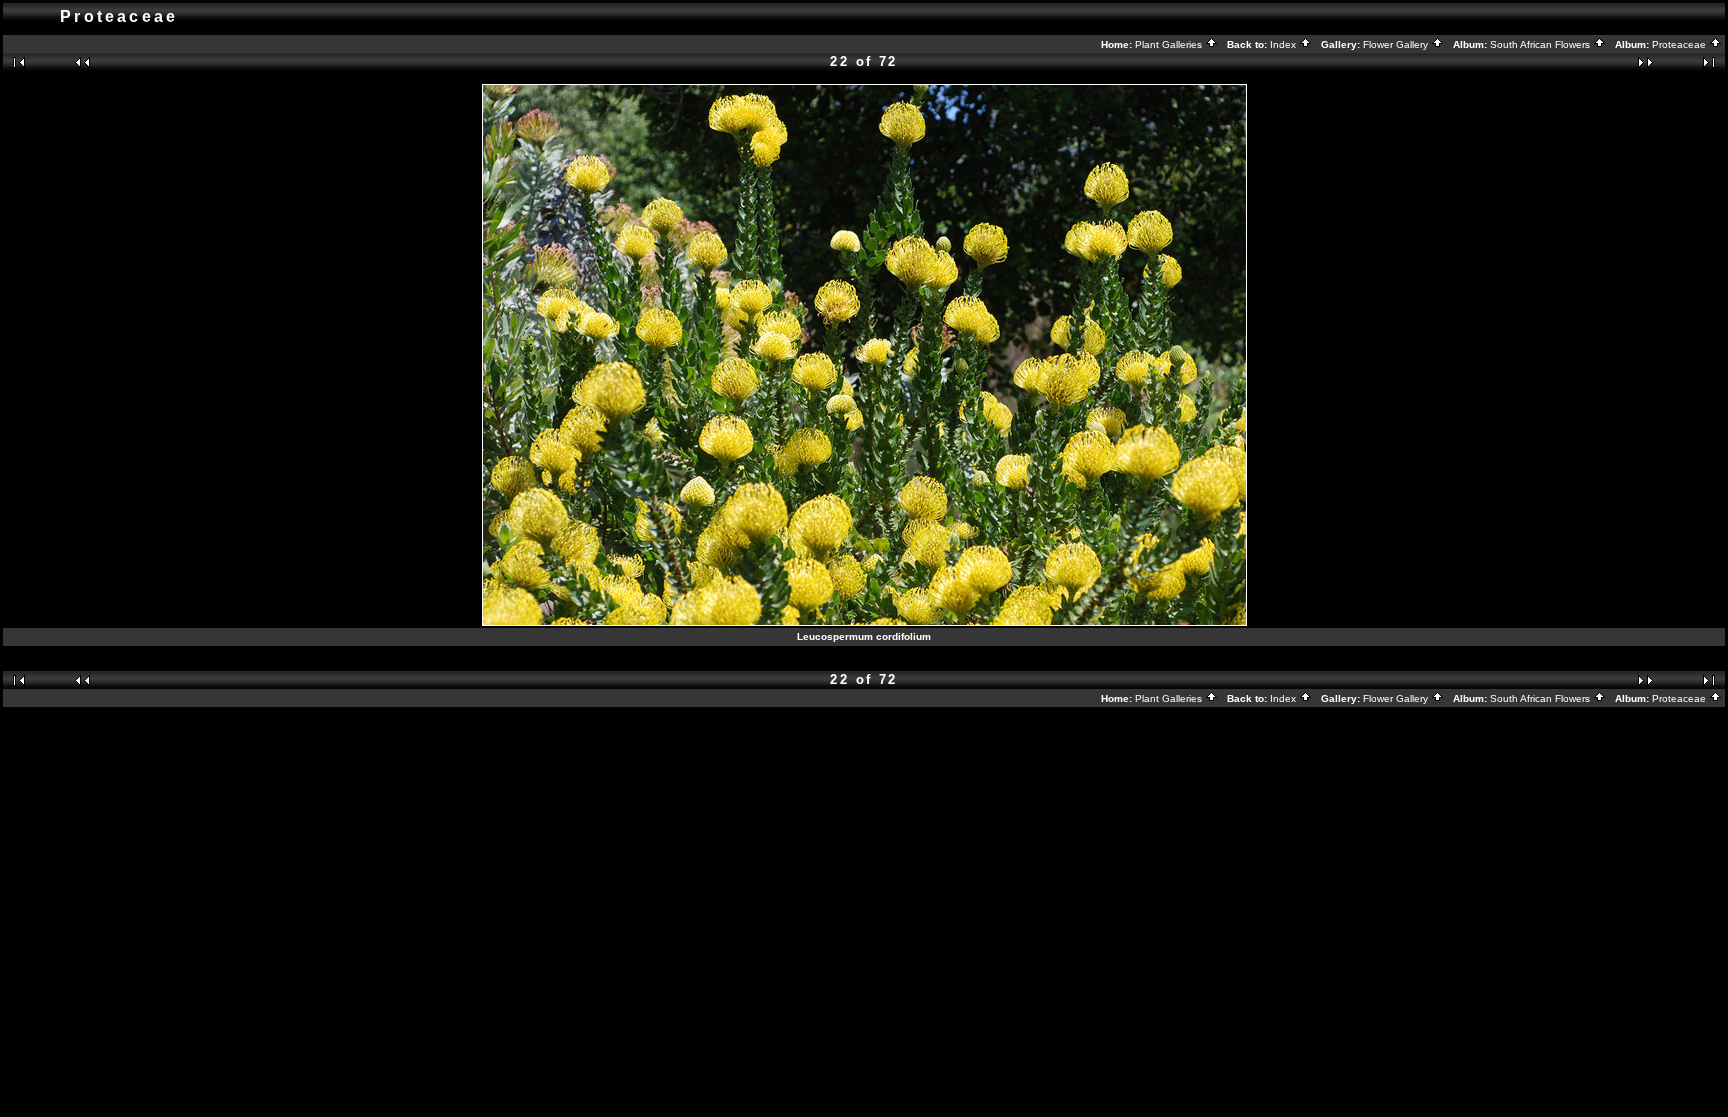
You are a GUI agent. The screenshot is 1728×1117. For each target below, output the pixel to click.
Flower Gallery (1397, 44)
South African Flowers (1541, 44)
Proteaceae (1680, 44)
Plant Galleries (1170, 44)
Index (1284, 44)
